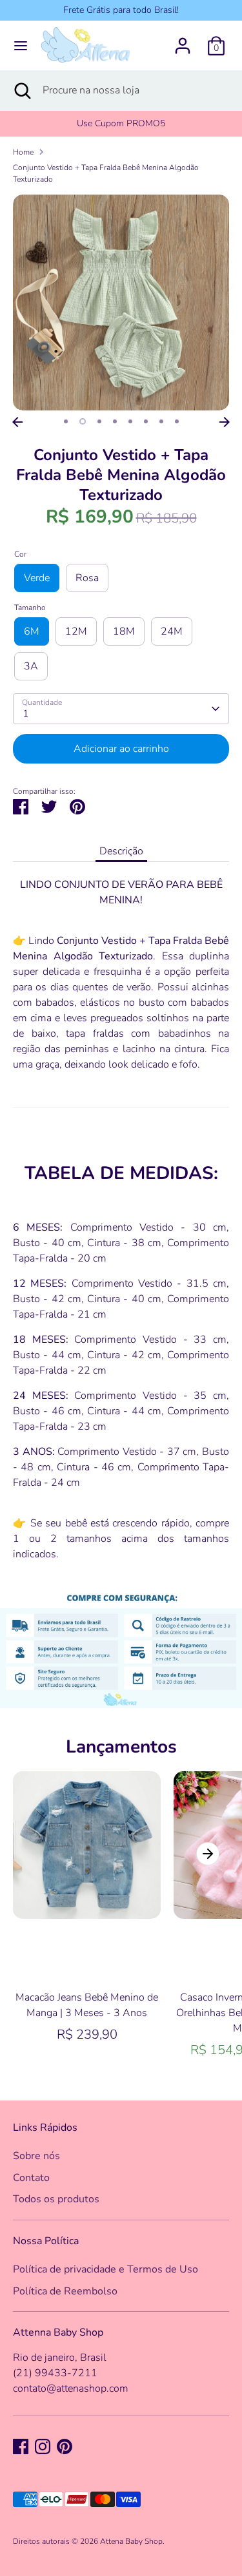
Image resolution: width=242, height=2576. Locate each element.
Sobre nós (36, 2156)
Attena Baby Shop (131, 2541)
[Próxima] (225, 422)
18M (124, 631)
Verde (37, 578)
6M (32, 631)
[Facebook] (21, 2446)
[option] (121, 303)
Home (23, 152)
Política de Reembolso (65, 2291)
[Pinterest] (65, 2446)
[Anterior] (17, 422)
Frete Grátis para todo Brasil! (121, 10)
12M (76, 631)
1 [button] (66, 421)
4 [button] (115, 421)
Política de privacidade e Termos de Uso (106, 2269)
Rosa (87, 578)
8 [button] (177, 421)
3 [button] (99, 421)
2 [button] (83, 421)
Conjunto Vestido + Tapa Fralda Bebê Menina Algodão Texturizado (106, 173)
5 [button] (130, 421)
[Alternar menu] (21, 46)
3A (31, 666)
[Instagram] (43, 2446)
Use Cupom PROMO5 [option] (121, 123)
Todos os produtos (56, 2199)
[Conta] (183, 41)
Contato (31, 2178)
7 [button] (161, 421)
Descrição (121, 851)
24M (172, 631)
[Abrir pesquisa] (21, 90)
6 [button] (146, 421)
